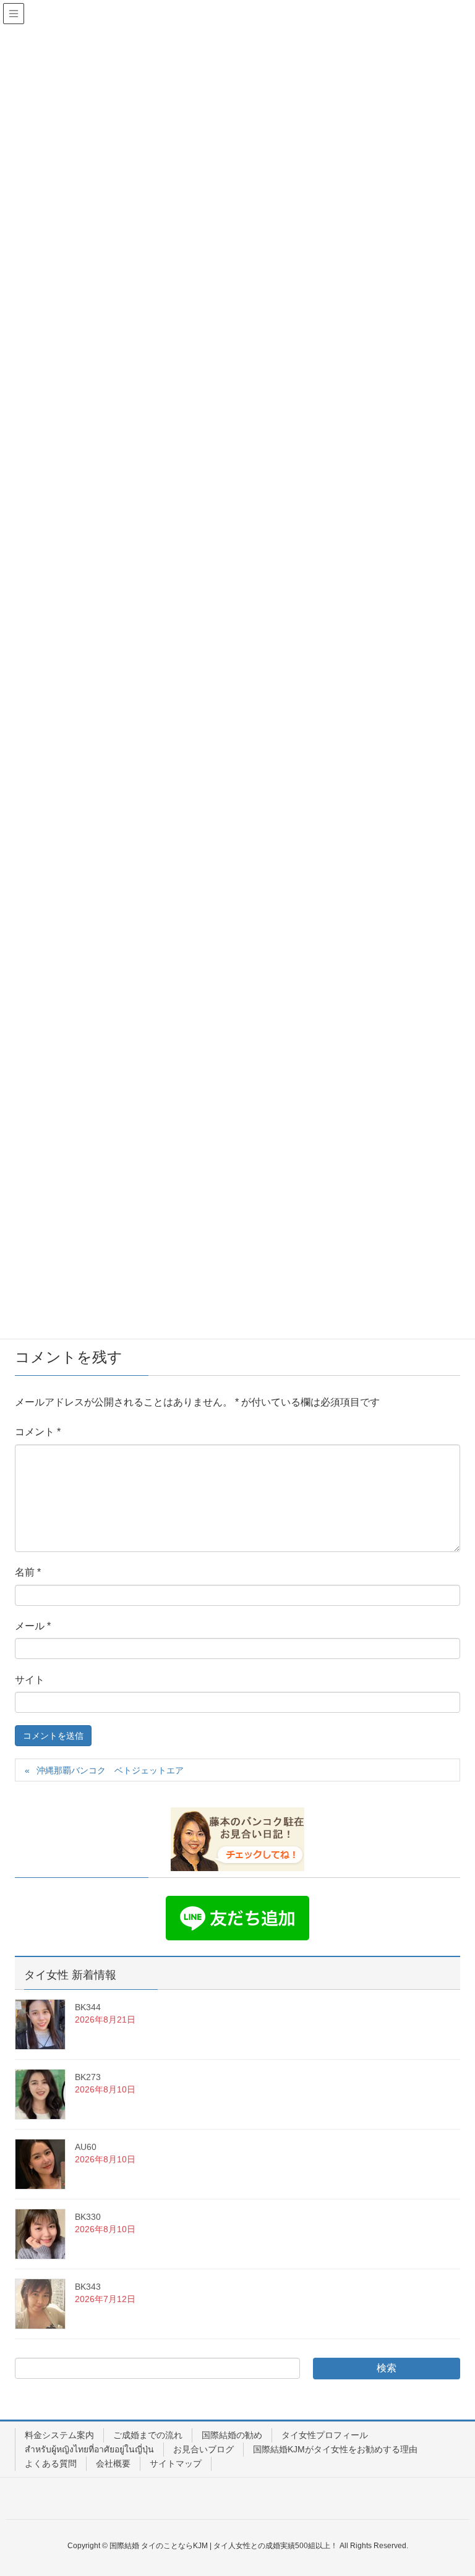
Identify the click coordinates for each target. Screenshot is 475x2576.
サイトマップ (176, 2463)
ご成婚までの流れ (148, 2435)
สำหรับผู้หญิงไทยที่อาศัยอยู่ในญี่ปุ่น (89, 2449)
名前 (28, 1572)
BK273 (88, 2077)
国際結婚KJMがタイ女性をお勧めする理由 (335, 2449)
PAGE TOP (451, 2488)
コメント (38, 1432)
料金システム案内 (59, 2435)
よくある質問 (51, 2463)
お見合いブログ (203, 2449)
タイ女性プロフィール (325, 2435)
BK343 (88, 2287)
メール (33, 1626)
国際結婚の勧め (232, 2435)
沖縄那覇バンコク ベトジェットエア (110, 1770)
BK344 (88, 2007)
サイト (30, 1680)
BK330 (88, 2217)
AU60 (86, 2147)
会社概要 (113, 2463)
